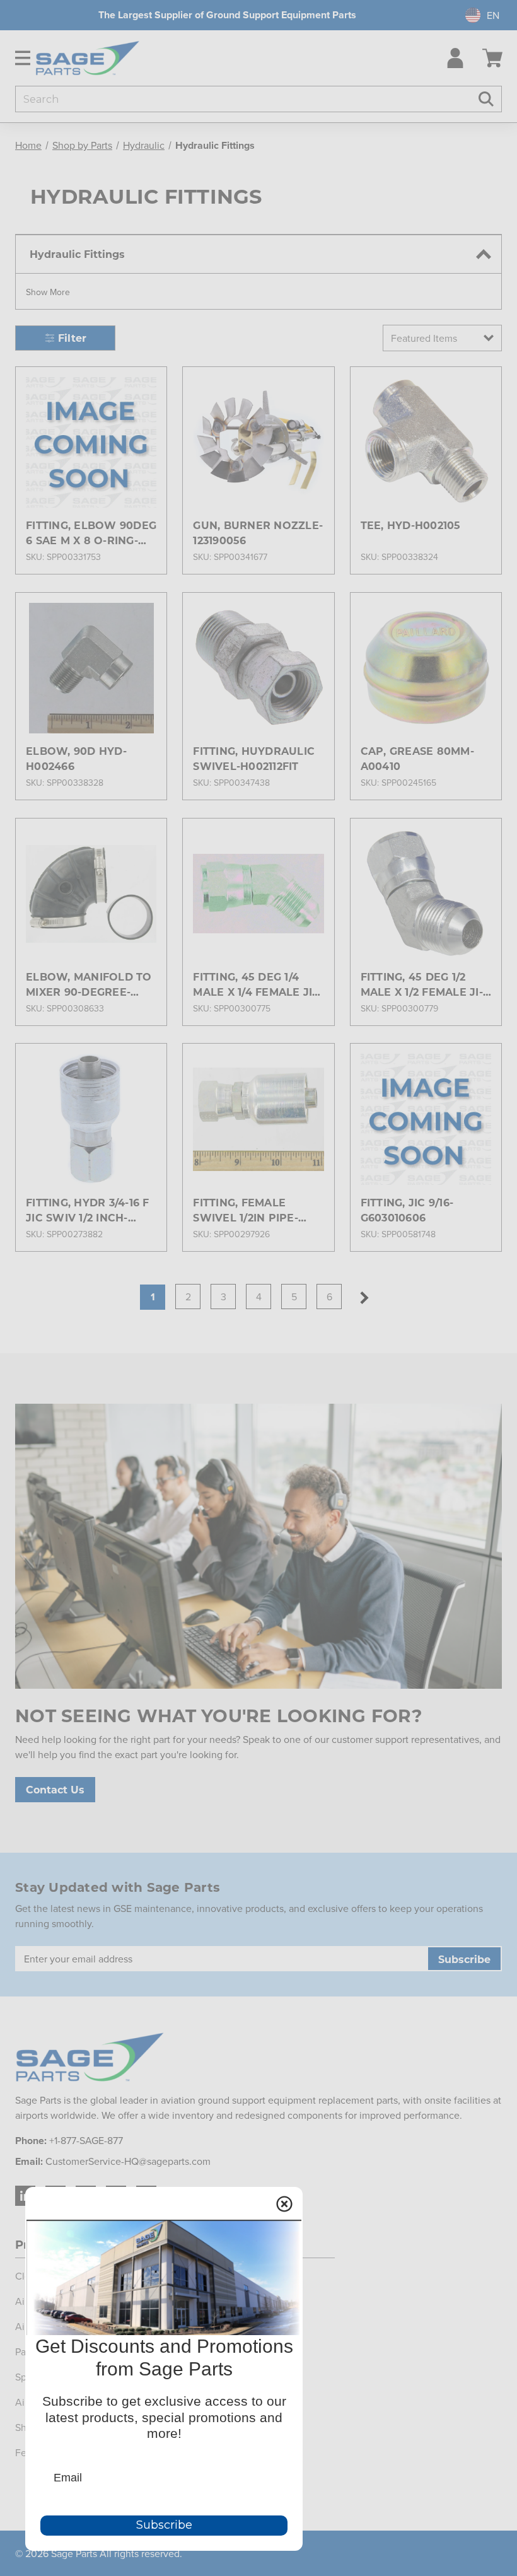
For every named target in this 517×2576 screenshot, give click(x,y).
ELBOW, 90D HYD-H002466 (76, 758)
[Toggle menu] (18, 58)
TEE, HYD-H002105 (411, 525)
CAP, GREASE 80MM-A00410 (417, 758)
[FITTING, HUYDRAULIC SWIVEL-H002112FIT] (258, 668)
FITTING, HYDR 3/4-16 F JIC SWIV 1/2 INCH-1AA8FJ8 (88, 1210)
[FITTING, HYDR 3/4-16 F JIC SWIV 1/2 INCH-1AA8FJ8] (91, 1119)
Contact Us (55, 1789)
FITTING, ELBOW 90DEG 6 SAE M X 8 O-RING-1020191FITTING (91, 533)
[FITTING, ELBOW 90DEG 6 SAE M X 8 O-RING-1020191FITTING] (91, 442)
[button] (48, 291)
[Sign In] (452, 58)
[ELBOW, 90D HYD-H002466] (91, 668)
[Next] (364, 1298)
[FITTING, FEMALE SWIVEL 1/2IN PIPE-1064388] (258, 1119)
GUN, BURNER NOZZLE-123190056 (258, 533)
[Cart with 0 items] (492, 58)
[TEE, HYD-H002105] (426, 442)
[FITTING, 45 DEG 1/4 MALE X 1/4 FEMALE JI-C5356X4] (258, 894)
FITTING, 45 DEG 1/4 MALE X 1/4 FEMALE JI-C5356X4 (254, 985)
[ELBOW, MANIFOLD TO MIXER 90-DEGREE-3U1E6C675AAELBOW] (91, 894)
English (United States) (476, 15)
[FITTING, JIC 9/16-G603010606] (426, 1119)
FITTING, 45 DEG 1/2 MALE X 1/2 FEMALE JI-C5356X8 (422, 985)
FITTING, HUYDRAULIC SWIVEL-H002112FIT (254, 758)
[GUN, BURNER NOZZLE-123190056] (258, 442)
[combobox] (477, 15)
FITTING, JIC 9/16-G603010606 (407, 1210)
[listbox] (442, 338)
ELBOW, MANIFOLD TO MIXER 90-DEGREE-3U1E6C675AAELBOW (89, 985)
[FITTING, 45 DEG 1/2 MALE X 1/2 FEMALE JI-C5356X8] (426, 894)
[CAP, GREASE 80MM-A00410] (426, 668)
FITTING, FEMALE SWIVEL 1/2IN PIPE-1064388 (246, 1210)
